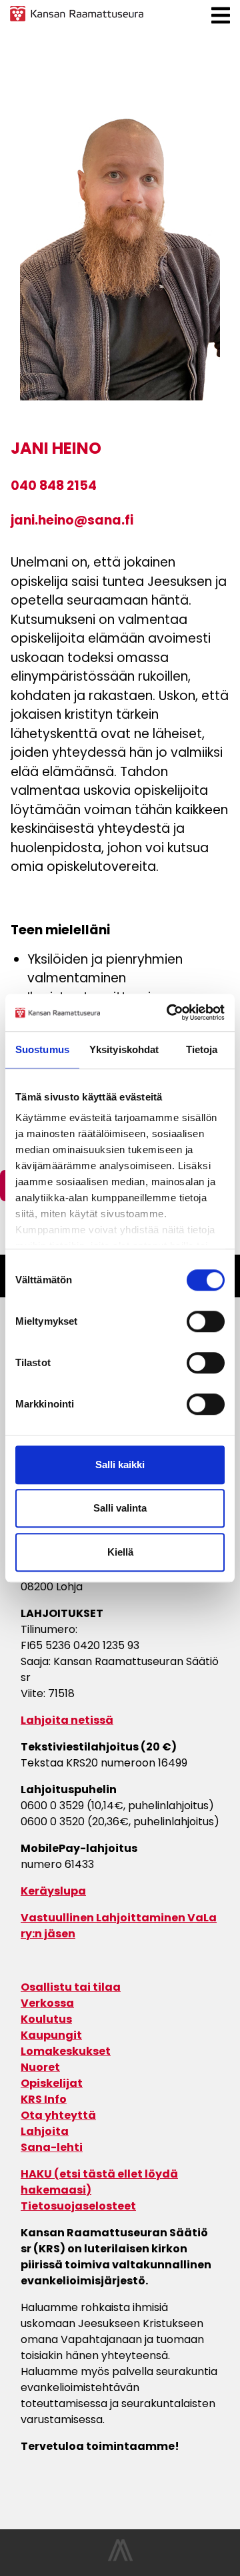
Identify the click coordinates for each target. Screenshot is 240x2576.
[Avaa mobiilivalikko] (221, 16)
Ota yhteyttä (58, 2115)
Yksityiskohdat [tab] (124, 1049)
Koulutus (46, 2019)
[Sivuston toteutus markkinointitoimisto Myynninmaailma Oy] (120, 2558)
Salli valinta (120, 1508)
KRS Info (44, 2099)
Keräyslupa (53, 1891)
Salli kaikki (120, 1465)
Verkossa (47, 2003)
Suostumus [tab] (42, 1049)
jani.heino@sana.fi (72, 522)
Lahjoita (45, 2131)
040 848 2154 (54, 487)
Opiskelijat (52, 2083)
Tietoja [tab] (202, 1049)
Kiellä (120, 1552)
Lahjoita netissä (67, 1720)
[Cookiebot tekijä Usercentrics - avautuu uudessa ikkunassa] (169, 1012)
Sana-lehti (52, 2147)
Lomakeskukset (66, 2051)
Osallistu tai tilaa (71, 1987)
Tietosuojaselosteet (78, 2206)
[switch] (206, 1321)
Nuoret (40, 2067)
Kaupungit (51, 2035)
